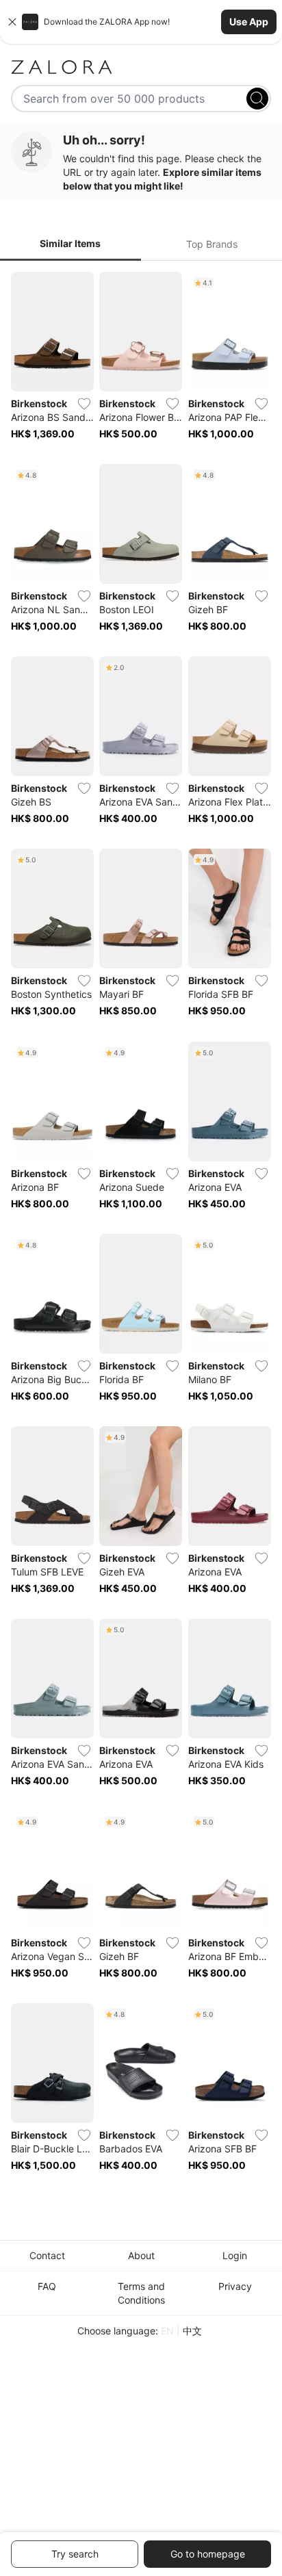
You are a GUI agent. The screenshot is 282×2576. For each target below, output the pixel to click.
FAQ (47, 2286)
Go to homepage (208, 2554)
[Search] (257, 99)
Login (235, 2255)
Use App (249, 22)
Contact (47, 2255)
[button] (141, 22)
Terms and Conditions (141, 2293)
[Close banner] (12, 22)
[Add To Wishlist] (84, 404)
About (141, 2255)
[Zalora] (141, 67)
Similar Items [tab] (70, 243)
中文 (192, 2331)
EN (167, 2331)
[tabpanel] (141, 1231)
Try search (75, 2554)
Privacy (235, 2286)
